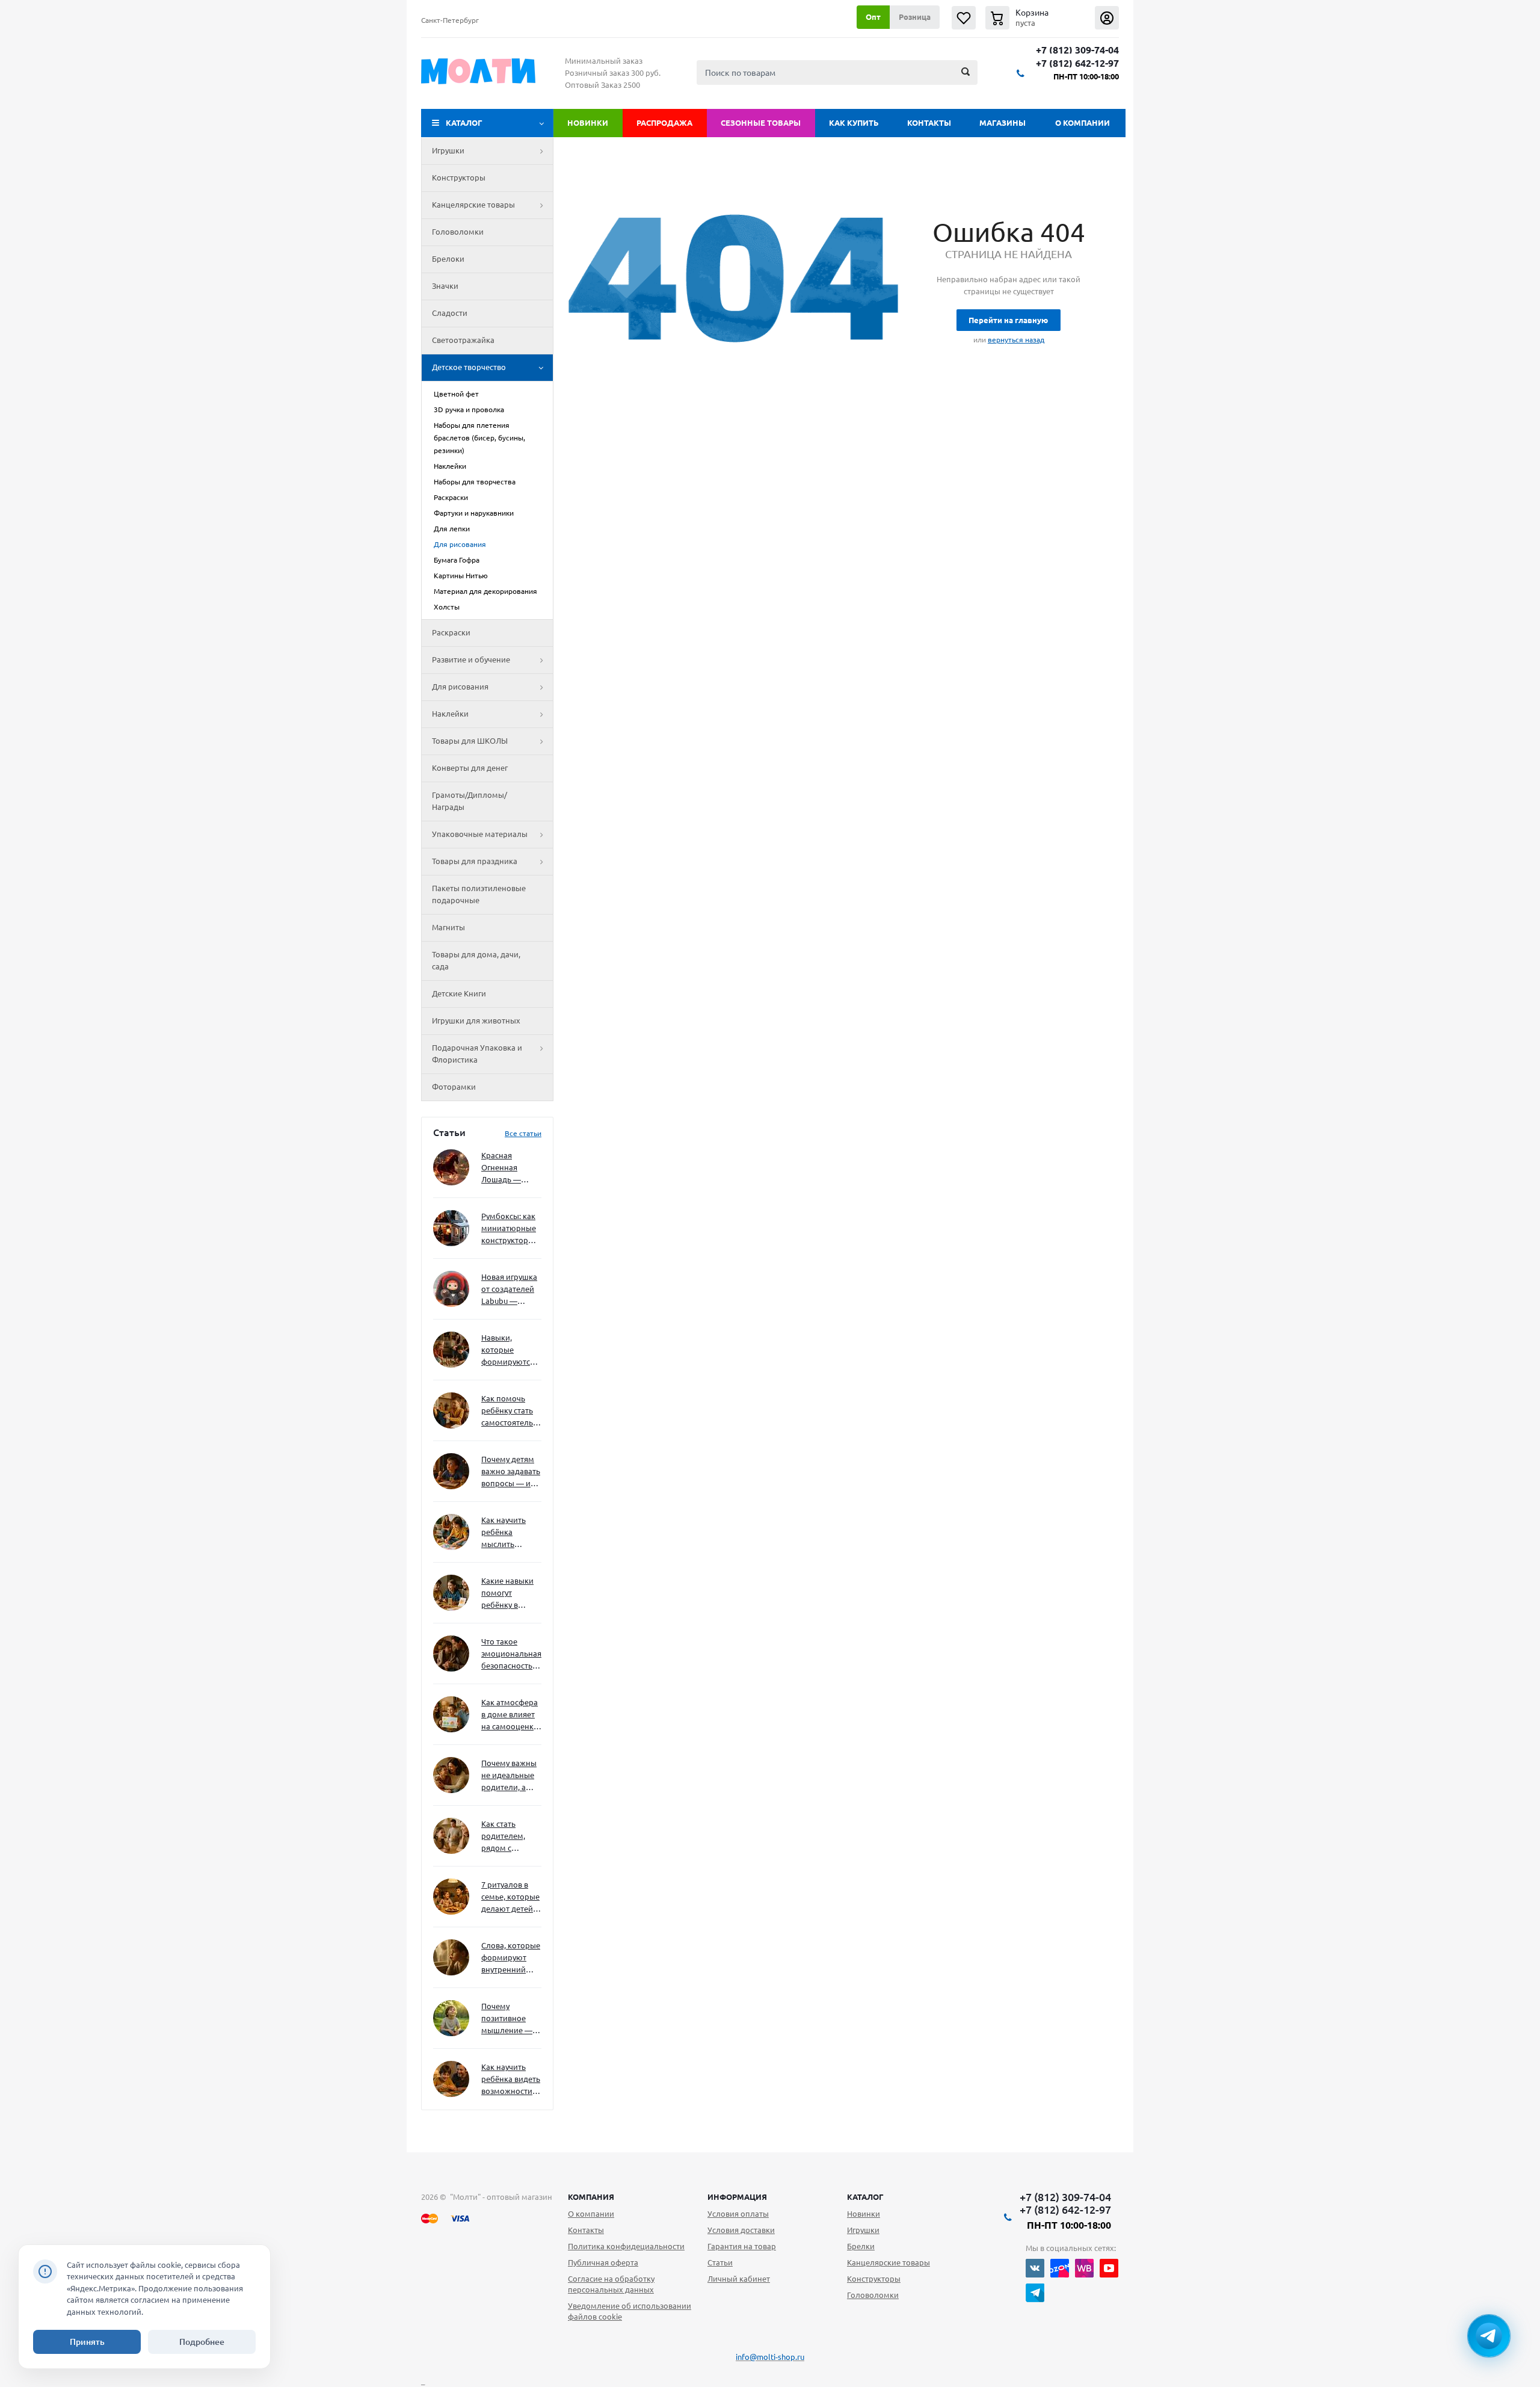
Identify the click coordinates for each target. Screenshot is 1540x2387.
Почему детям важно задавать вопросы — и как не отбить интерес (511, 1472)
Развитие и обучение (471, 659)
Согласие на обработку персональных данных (611, 2284)
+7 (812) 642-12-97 (1077, 63)
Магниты (448, 927)
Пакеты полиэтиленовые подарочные (479, 894)
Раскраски (451, 632)
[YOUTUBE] (1109, 2268)
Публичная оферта (603, 2262)
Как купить (854, 123)
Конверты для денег (470, 768)
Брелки (861, 2246)
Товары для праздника (475, 861)
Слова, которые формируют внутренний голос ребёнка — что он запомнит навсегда (511, 1958)
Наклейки (450, 714)
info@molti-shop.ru (770, 2357)
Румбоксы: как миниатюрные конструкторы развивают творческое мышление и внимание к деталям (509, 1229)
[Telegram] (1035, 2293)
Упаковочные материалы (480, 834)
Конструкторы (459, 178)
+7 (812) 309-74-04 (1077, 50)
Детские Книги (459, 993)
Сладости (450, 313)
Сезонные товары (761, 123)
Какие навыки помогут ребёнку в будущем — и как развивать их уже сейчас (507, 1594)
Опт (873, 17)
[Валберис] (1084, 2268)
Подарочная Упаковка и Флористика (477, 1054)
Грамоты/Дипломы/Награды (470, 801)
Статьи (720, 2262)
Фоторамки (454, 1087)
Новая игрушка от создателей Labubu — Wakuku (509, 1290)
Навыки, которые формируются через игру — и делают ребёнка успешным (509, 1351)
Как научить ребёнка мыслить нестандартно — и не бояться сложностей (510, 1533)
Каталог (464, 123)
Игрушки (448, 150)
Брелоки (448, 259)
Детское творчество (469, 367)
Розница (915, 17)
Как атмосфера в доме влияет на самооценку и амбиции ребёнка (510, 1715)
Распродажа (664, 123)
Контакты (929, 123)
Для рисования (460, 687)
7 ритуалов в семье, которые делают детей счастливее (510, 1898)
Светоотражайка (463, 340)
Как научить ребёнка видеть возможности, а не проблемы (511, 2080)
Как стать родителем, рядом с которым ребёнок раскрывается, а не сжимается (511, 1837)
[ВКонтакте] (1035, 2268)
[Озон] (1060, 2268)
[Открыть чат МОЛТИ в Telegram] (1489, 2336)
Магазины (1003, 123)
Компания (591, 2197)
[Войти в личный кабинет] (1107, 18)
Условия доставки (741, 2230)
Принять (87, 2342)
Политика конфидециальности (626, 2246)
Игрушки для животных (476, 1021)
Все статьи (523, 1133)
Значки (445, 286)
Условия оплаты (738, 2214)
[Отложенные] (964, 18)
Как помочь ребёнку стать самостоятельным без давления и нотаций (511, 1411)
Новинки (588, 123)
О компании (1083, 123)
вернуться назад (1016, 340)
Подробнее (202, 2342)
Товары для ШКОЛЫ (470, 741)
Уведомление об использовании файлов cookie (630, 2311)
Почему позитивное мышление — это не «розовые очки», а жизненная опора (507, 2019)
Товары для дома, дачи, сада (476, 960)
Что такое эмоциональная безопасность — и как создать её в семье (511, 1654)
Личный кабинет (739, 2279)
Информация (737, 2197)
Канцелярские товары (473, 205)
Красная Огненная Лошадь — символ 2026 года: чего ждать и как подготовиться (509, 1168)
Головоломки (458, 232)
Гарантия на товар (742, 2246)
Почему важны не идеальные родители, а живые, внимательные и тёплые (509, 1776)
